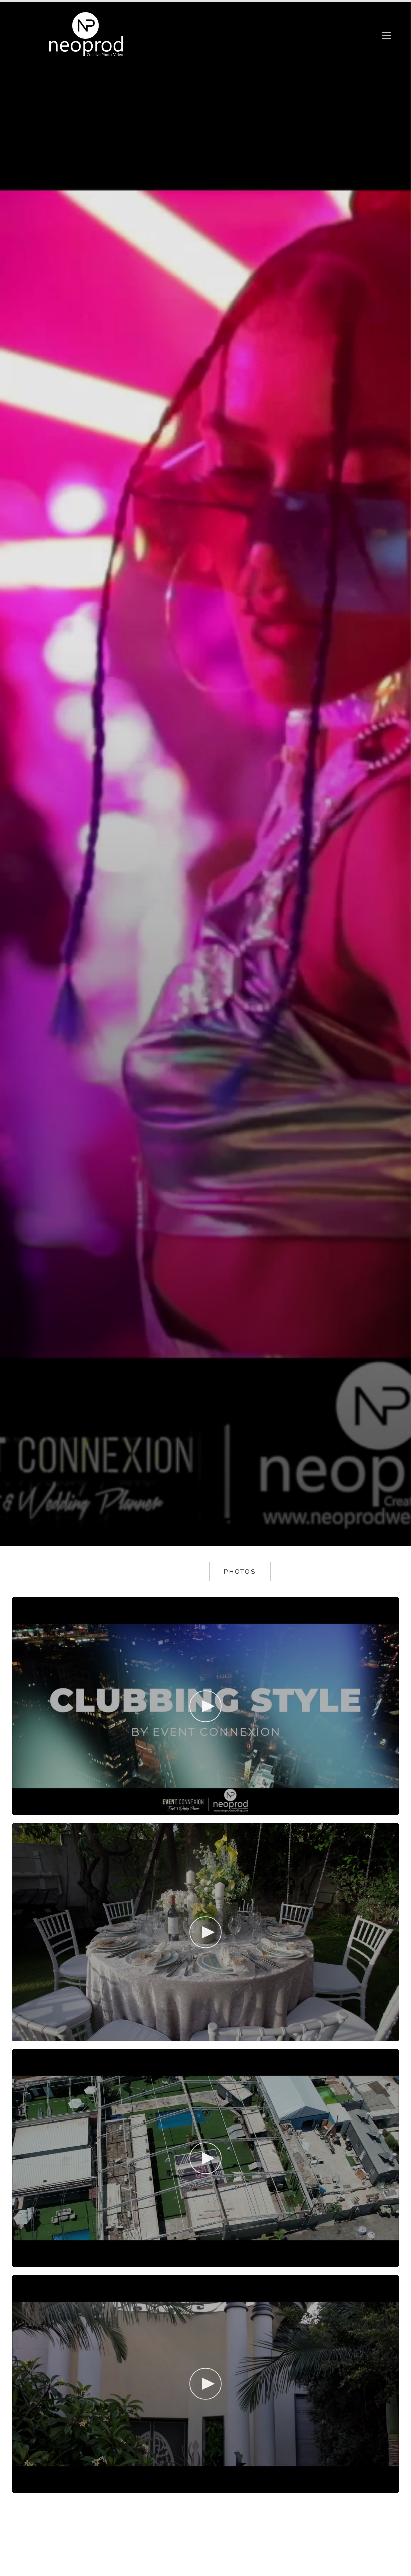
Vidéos (171, 1572)
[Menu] (387, 36)
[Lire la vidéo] (205, 1706)
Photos (240, 1572)
